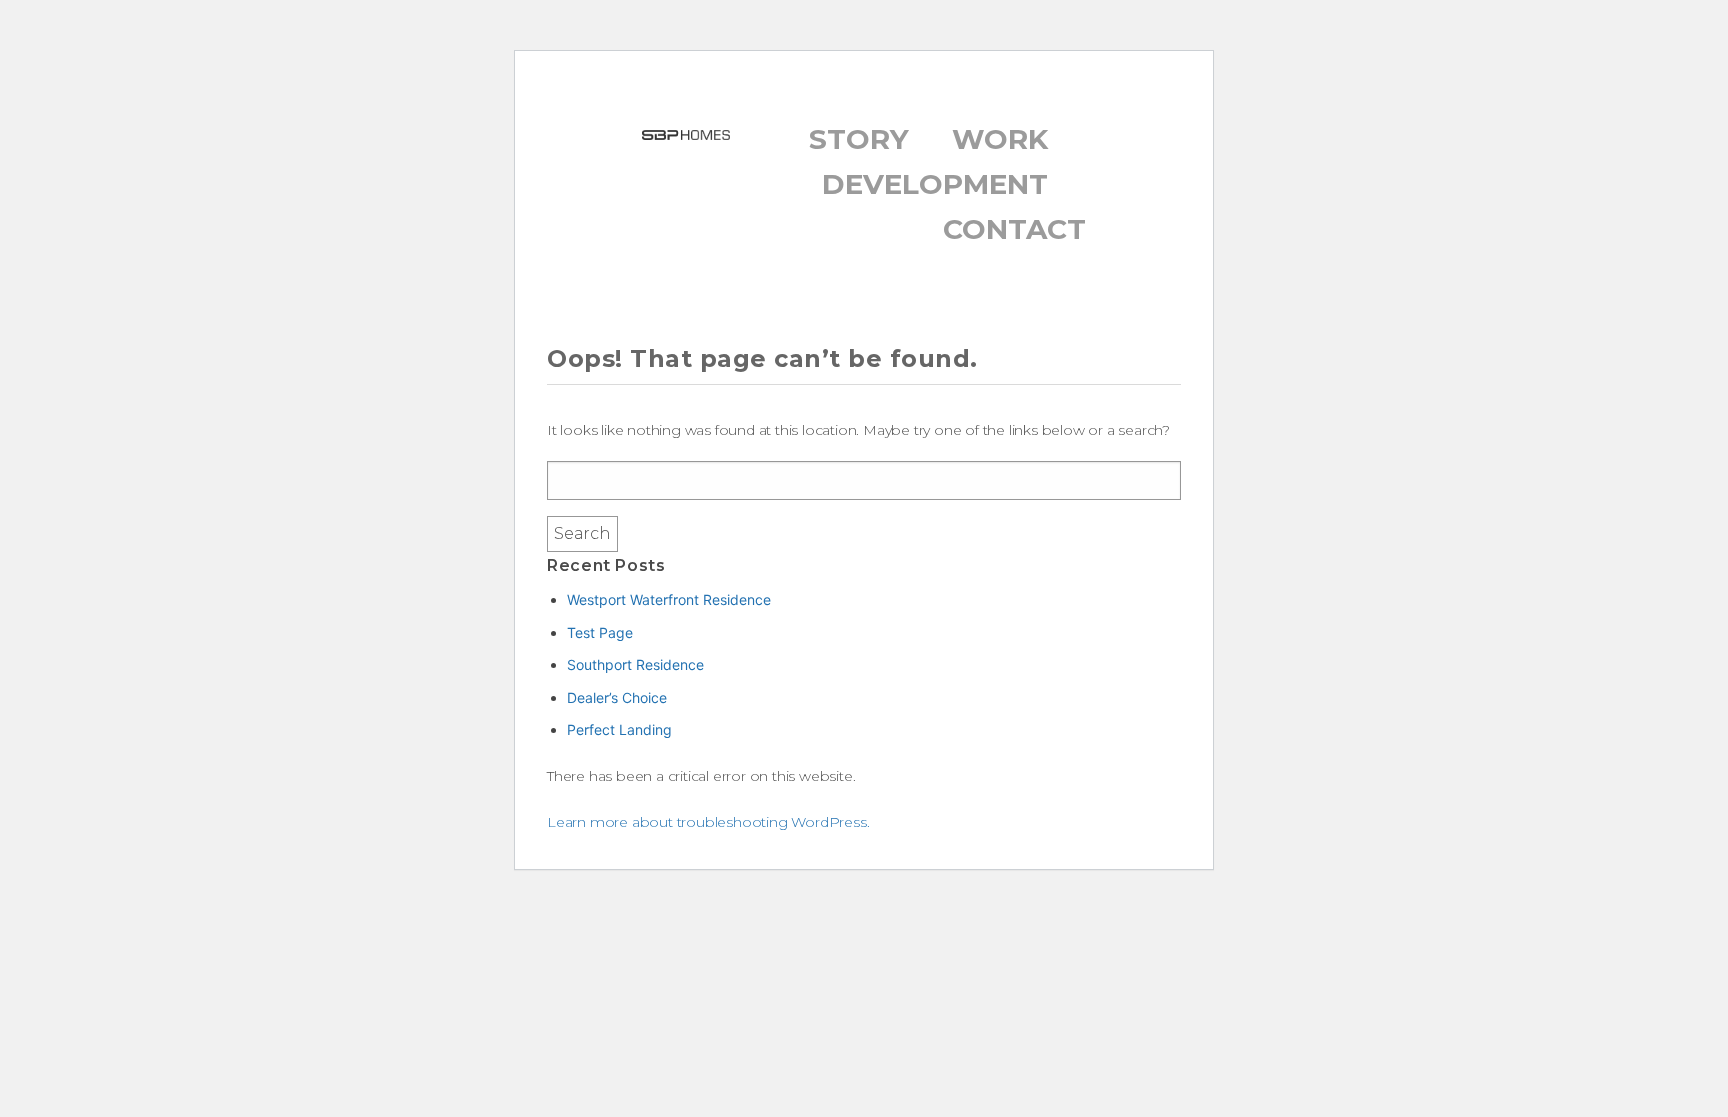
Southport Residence (635, 664)
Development (935, 184)
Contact (1014, 229)
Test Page (600, 632)
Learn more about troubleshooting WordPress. (708, 822)
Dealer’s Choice (617, 697)
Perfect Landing (619, 729)
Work (1000, 139)
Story (859, 139)
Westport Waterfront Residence (669, 599)
